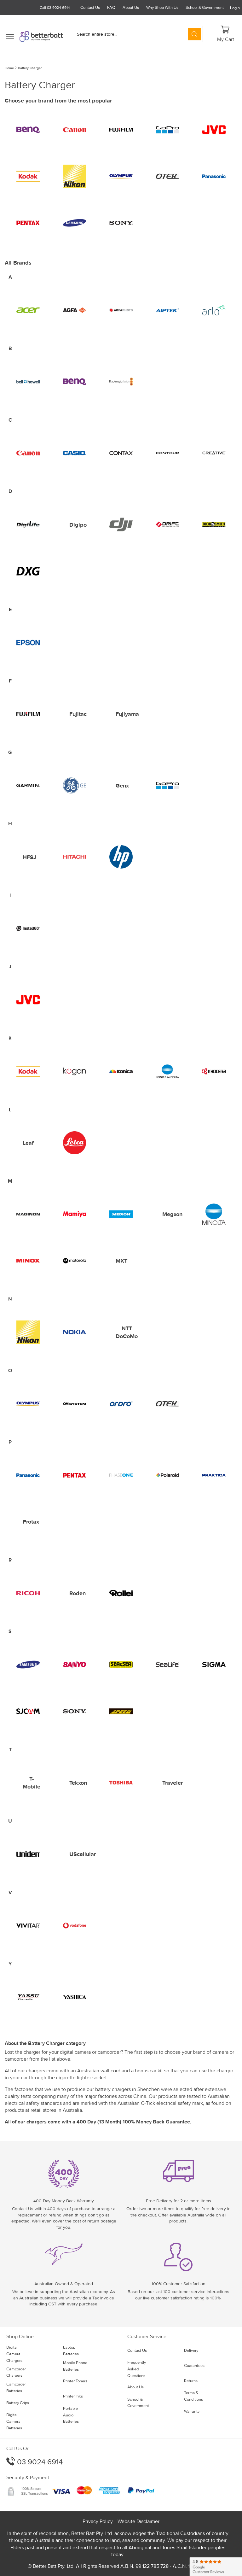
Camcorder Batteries (16, 2387)
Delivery (191, 2350)
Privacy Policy (98, 2521)
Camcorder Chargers (16, 2372)
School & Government (205, 7)
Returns (191, 2381)
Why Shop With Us (162, 7)
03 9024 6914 (39, 2462)
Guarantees (194, 2365)
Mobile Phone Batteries (75, 2366)
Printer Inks (73, 2396)
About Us (131, 7)
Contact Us (90, 7)
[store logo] (41, 36)
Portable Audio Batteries (71, 2415)
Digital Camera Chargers (14, 2354)
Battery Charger (30, 68)
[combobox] (137, 34)
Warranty (192, 2411)
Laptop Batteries (71, 2351)
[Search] (194, 34)
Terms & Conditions (193, 2396)
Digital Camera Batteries (14, 2421)
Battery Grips (18, 2403)
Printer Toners (75, 2381)
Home (9, 68)
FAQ (111, 7)
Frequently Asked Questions (137, 2369)
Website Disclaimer (138, 2521)
